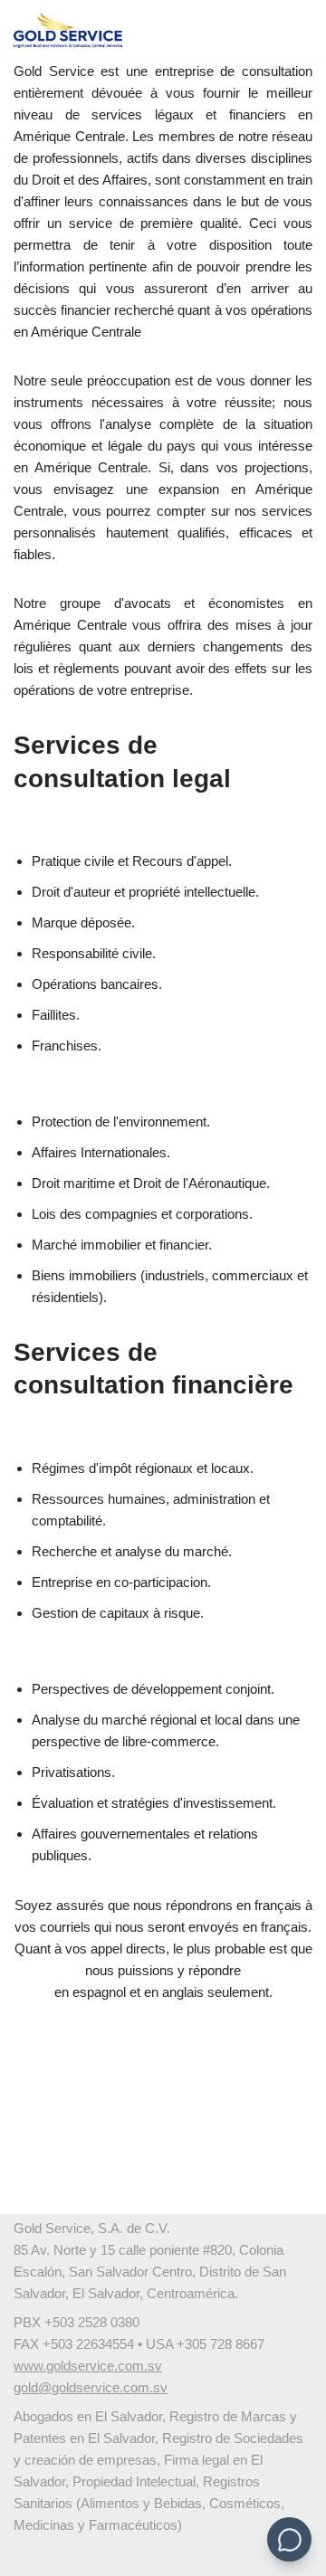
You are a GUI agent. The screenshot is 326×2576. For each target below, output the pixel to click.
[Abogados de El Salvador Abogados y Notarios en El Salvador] (68, 30)
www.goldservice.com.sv (88, 2366)
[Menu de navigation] (291, 31)
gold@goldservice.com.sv (91, 2387)
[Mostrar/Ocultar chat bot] (289, 2539)
